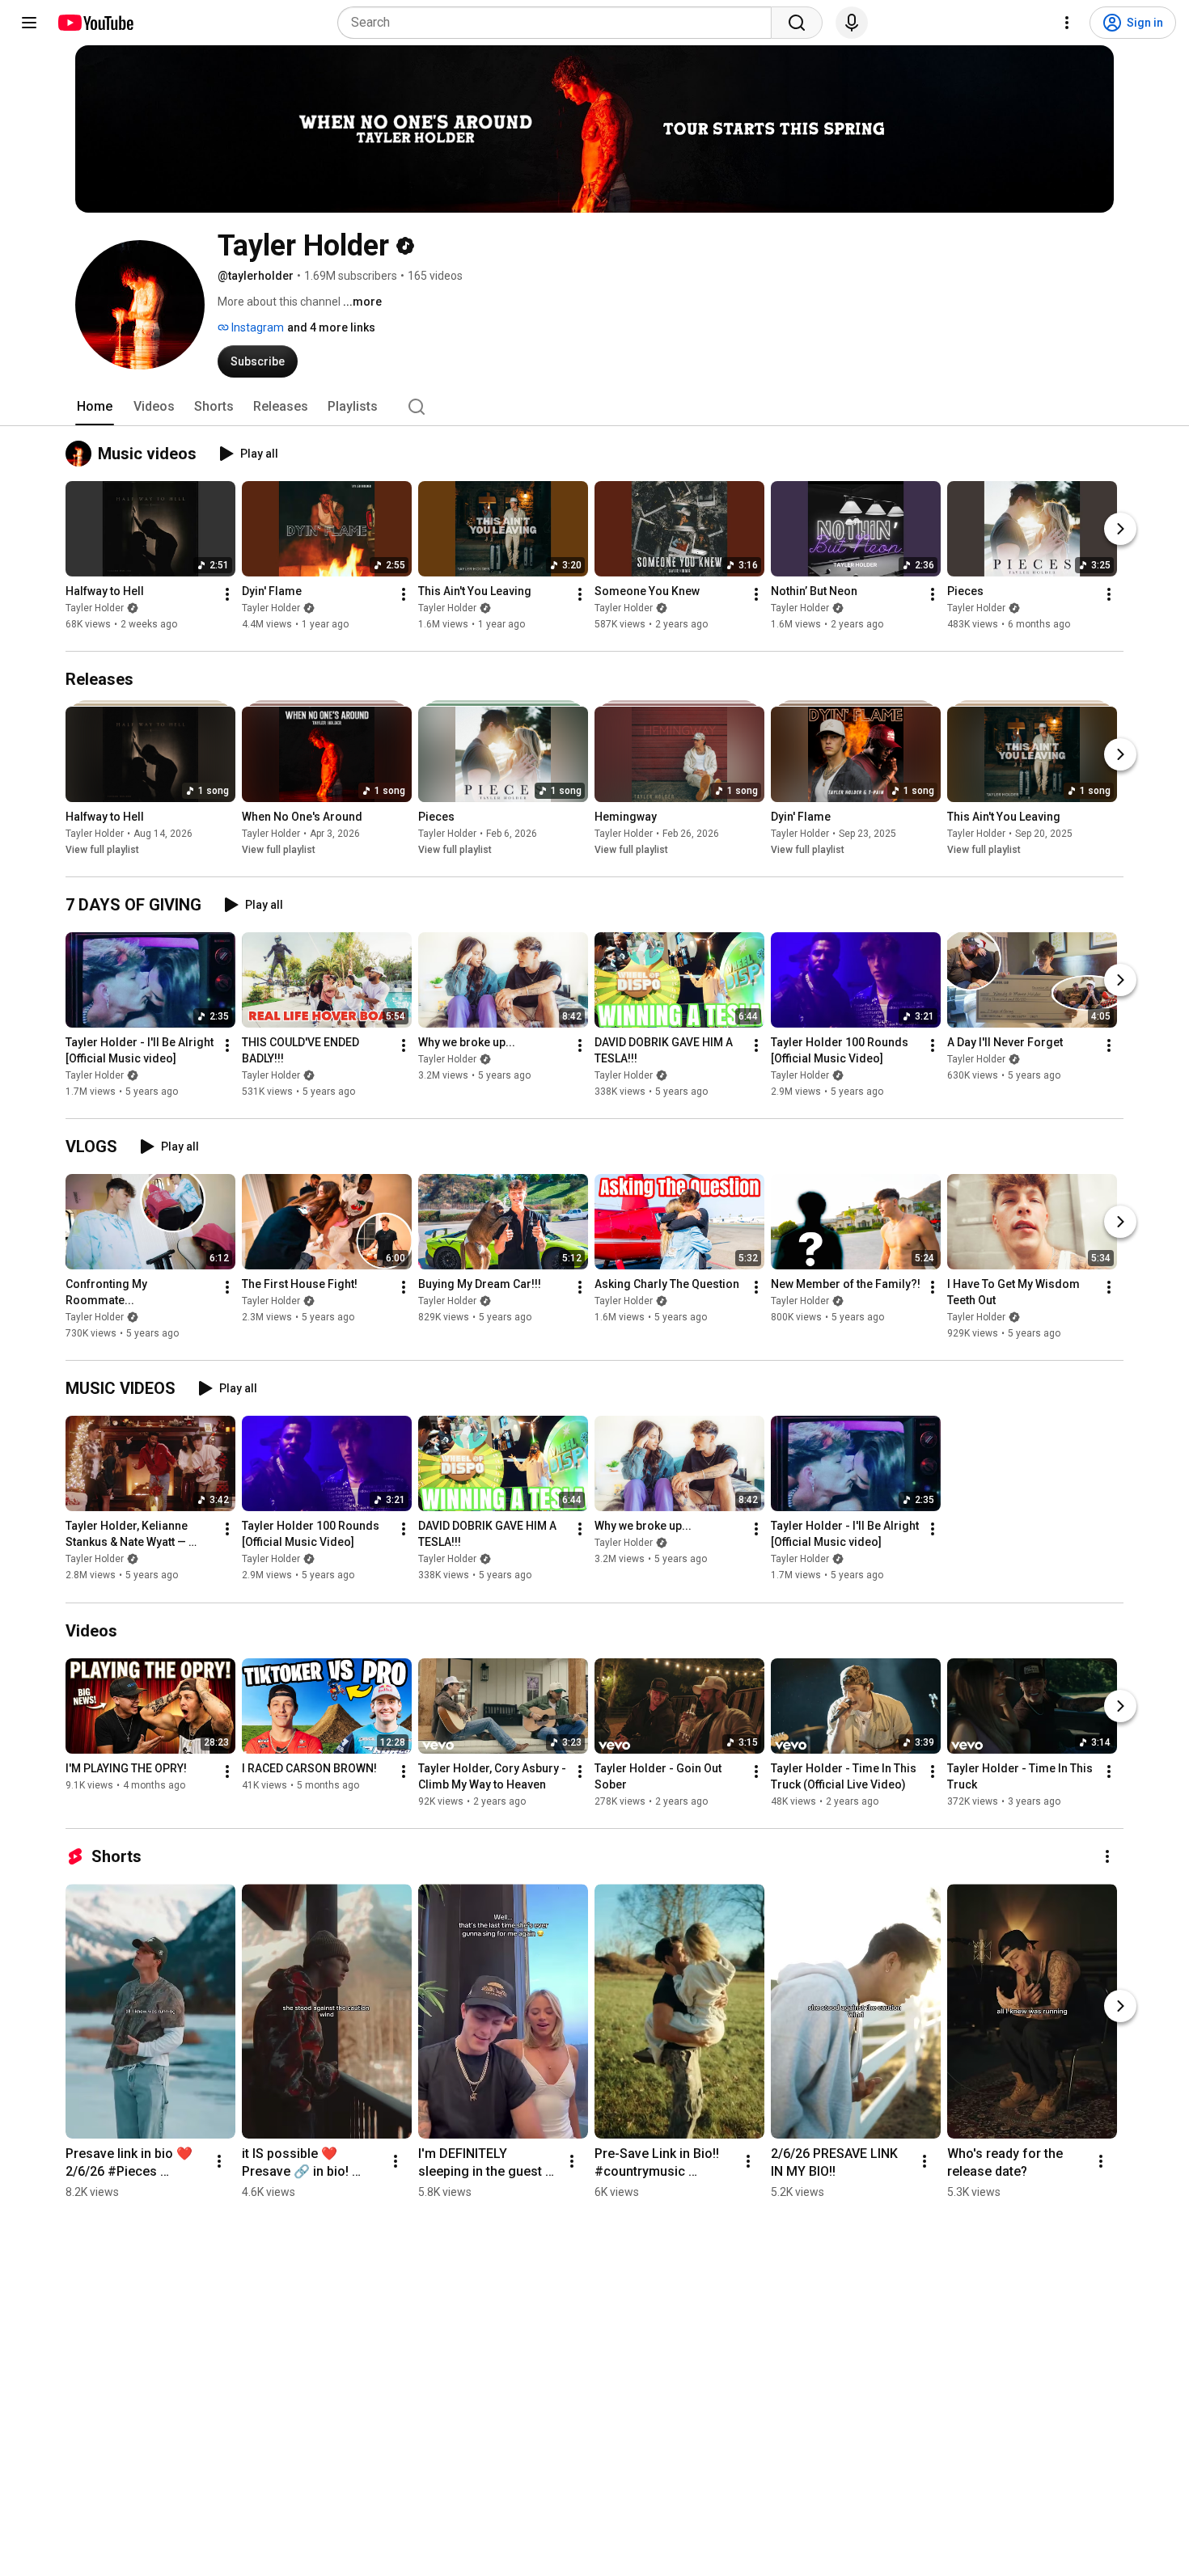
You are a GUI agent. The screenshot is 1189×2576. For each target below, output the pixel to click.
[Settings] (1067, 23)
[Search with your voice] (852, 23)
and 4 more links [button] (331, 327)
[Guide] (29, 23)
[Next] (1120, 529)
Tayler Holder (95, 608)
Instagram (256, 327)
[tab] (95, 407)
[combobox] (559, 23)
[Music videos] (82, 454)
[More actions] (227, 594)
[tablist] (594, 407)
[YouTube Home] (95, 23)
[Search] (797, 23)
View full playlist (102, 850)
